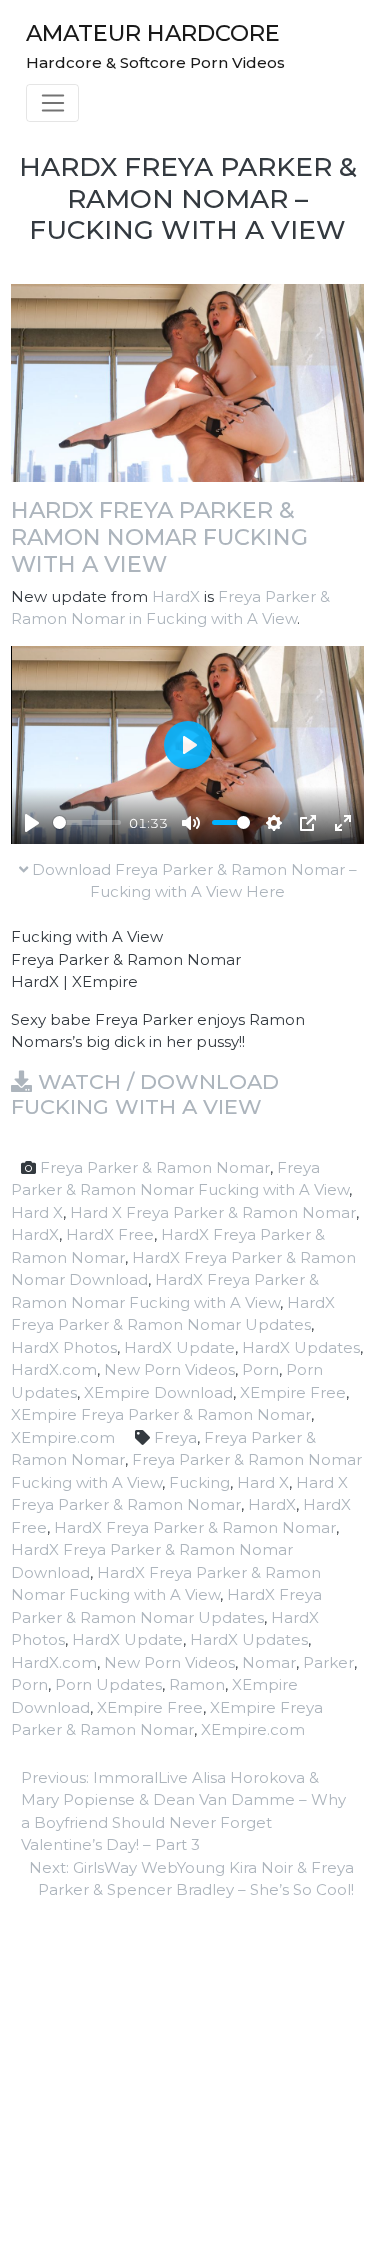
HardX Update (179, 1347)
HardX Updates (301, 1347)
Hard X (37, 1212)
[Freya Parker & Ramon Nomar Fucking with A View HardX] (187, 381)
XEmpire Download (158, 1392)
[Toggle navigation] (52, 103)
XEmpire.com (63, 1437)
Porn (260, 1369)
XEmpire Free (293, 1392)
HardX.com (54, 1369)
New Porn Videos (169, 1369)
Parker (328, 1662)
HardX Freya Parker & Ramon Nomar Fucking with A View (159, 537)
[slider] (87, 822)
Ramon (197, 1684)
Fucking (199, 1482)
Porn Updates (108, 1684)
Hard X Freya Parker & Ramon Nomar (213, 1212)
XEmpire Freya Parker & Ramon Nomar (161, 1414)
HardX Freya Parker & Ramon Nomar (195, 1527)
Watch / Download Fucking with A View (145, 1094)
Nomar (269, 1662)
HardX (176, 596)
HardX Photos (64, 1347)
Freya (175, 1437)
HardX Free (110, 1234)
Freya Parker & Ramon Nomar (155, 1167)
